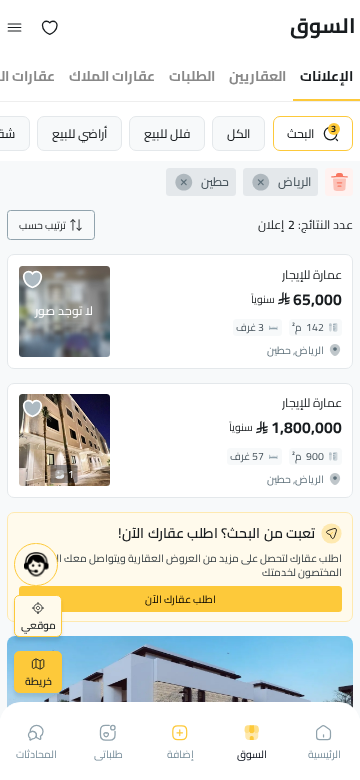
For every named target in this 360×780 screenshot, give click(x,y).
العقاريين (257, 76)
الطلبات (192, 76)
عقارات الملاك (112, 76)
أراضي (79, 133)
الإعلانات (326, 76)
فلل (167, 133)
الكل (238, 133)
